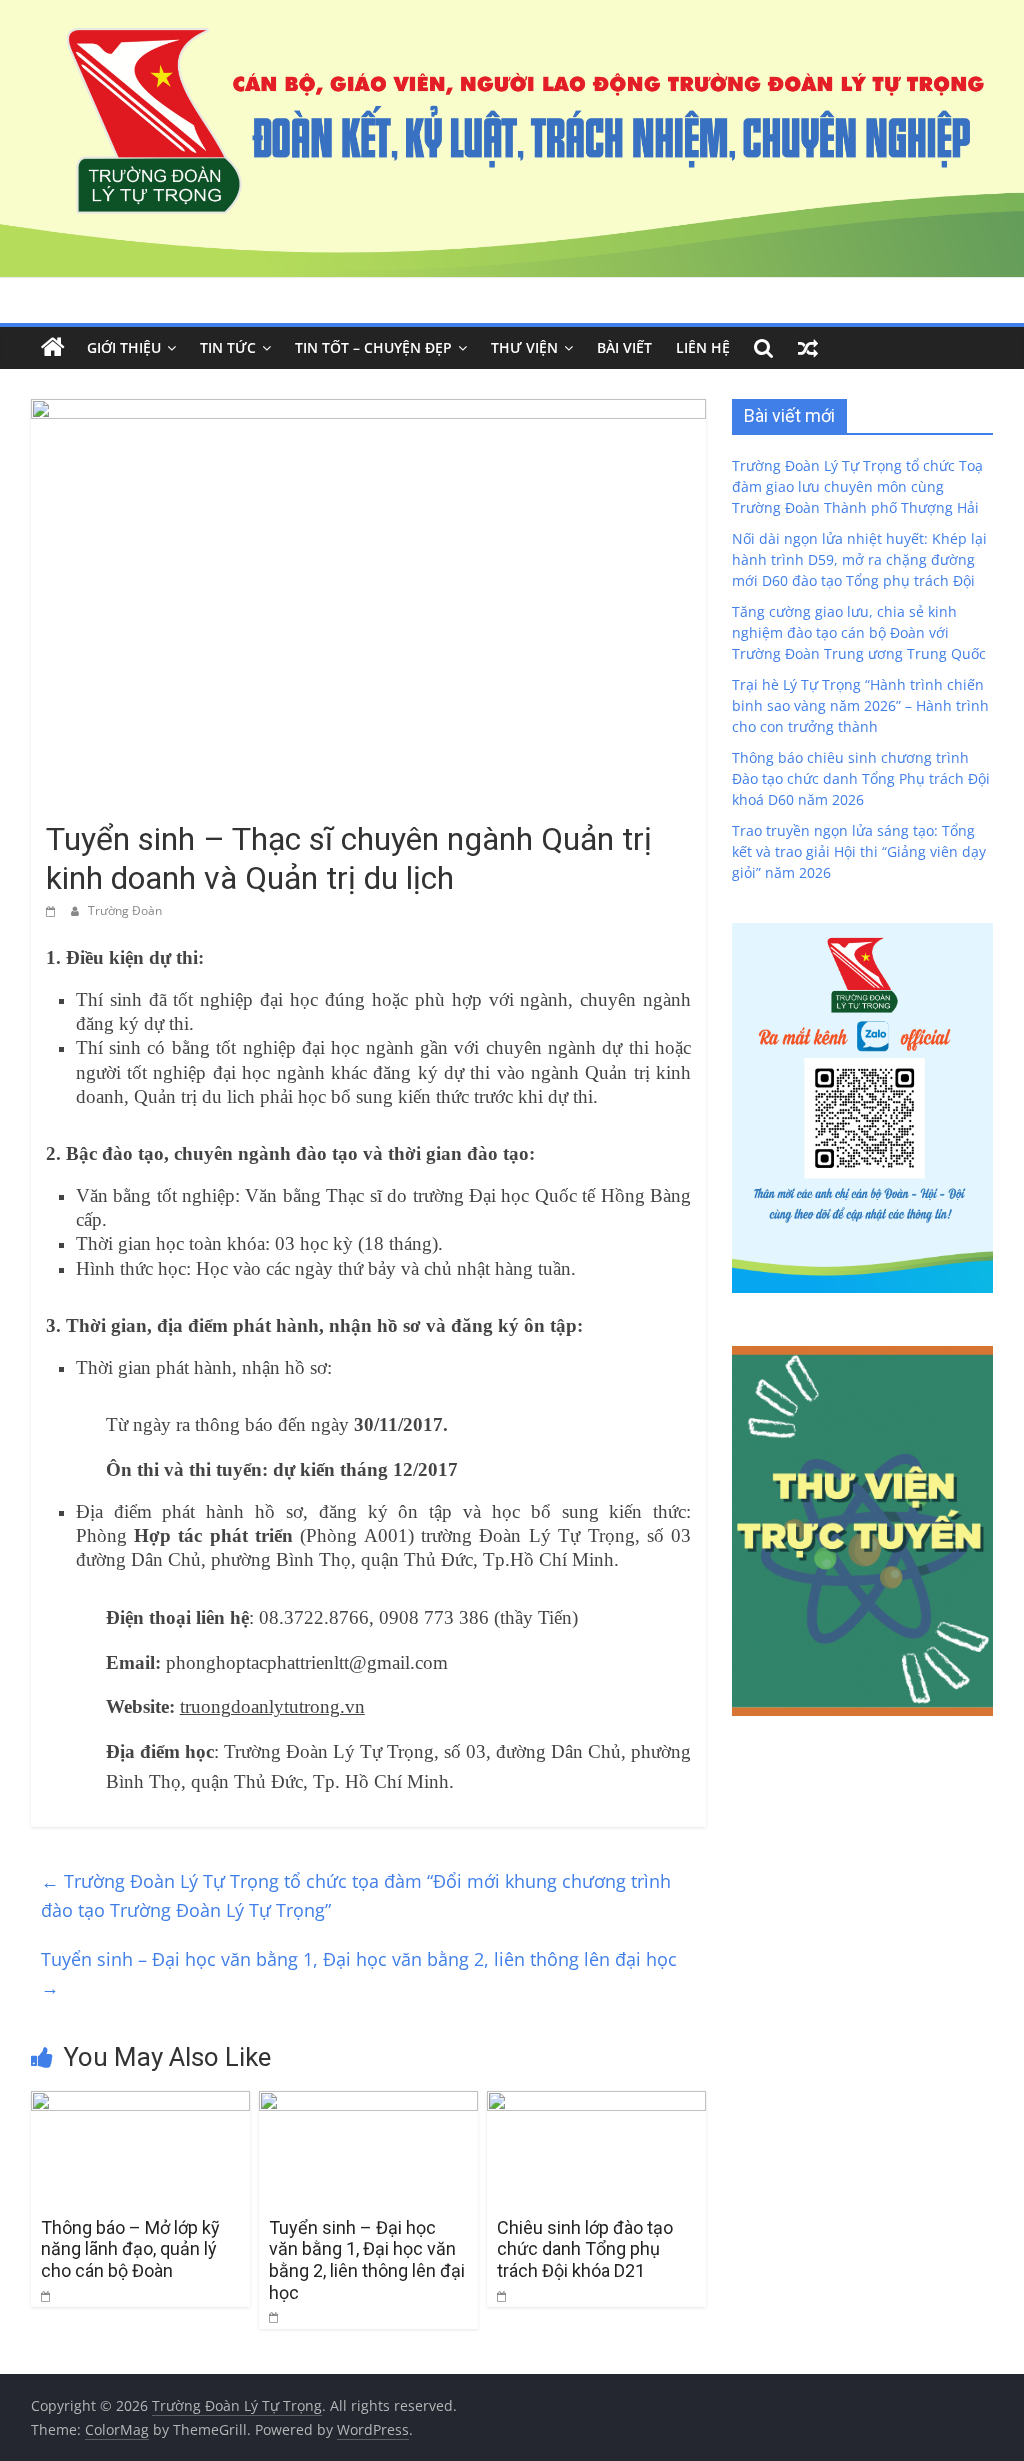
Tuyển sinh (86, 803)
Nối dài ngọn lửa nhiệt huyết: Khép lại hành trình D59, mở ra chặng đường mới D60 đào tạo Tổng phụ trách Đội (859, 559)
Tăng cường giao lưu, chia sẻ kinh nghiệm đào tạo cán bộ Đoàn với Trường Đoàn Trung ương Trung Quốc (859, 632)
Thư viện (524, 347)
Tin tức (228, 347)
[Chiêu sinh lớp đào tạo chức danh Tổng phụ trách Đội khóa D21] (597, 2103)
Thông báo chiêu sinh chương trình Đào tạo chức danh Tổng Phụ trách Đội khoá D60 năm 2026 (861, 778)
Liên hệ (703, 347)
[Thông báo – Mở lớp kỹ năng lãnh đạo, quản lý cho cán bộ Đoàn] (141, 2103)
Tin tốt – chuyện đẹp (373, 347)
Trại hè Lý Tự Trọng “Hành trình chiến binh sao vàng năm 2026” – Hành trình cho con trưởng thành (860, 705)
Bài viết (624, 347)
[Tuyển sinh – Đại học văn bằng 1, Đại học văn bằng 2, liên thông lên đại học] (369, 2103)
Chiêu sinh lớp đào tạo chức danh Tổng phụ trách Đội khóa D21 (585, 2249)
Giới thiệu (124, 347)
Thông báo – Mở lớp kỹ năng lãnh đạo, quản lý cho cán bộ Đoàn (130, 2249)
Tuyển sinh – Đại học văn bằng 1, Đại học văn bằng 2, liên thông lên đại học (359, 1973)
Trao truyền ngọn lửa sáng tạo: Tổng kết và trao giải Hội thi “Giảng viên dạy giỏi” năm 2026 (859, 851)
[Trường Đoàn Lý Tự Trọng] (53, 348)
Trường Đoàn (125, 910)
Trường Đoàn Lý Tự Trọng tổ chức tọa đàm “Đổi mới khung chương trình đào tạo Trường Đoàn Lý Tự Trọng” (356, 1895)
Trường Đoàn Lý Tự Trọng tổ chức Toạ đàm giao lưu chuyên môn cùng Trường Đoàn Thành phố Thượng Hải (857, 486)
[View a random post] (808, 348)
